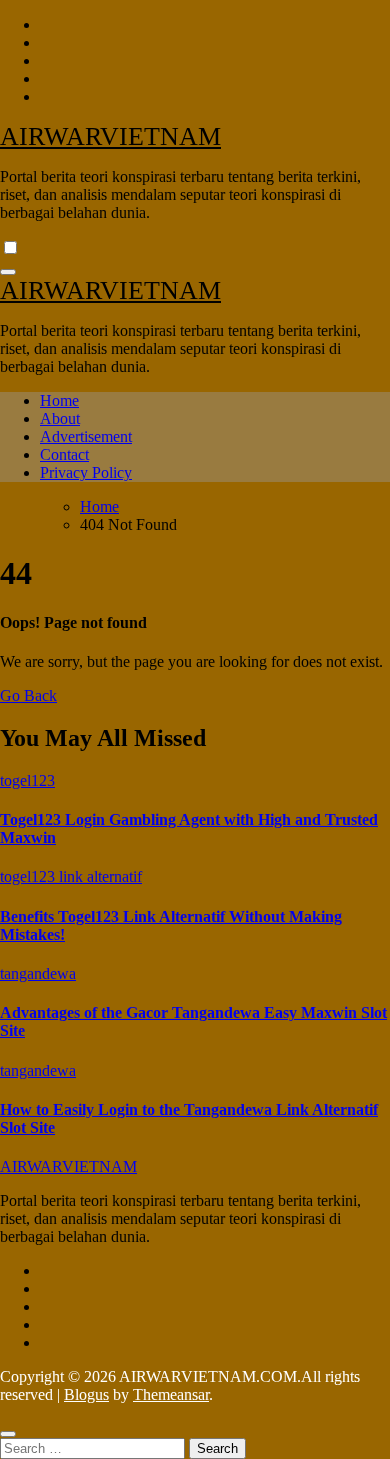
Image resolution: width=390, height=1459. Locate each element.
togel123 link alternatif (71, 876)
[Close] (8, 1434)
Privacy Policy (86, 472)
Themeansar (171, 1394)
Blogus (86, 1394)
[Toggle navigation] (8, 272)
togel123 (27, 780)
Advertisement (86, 436)
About (60, 418)
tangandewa (38, 973)
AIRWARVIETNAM (110, 136)
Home (59, 400)
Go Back (28, 695)
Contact (64, 454)
